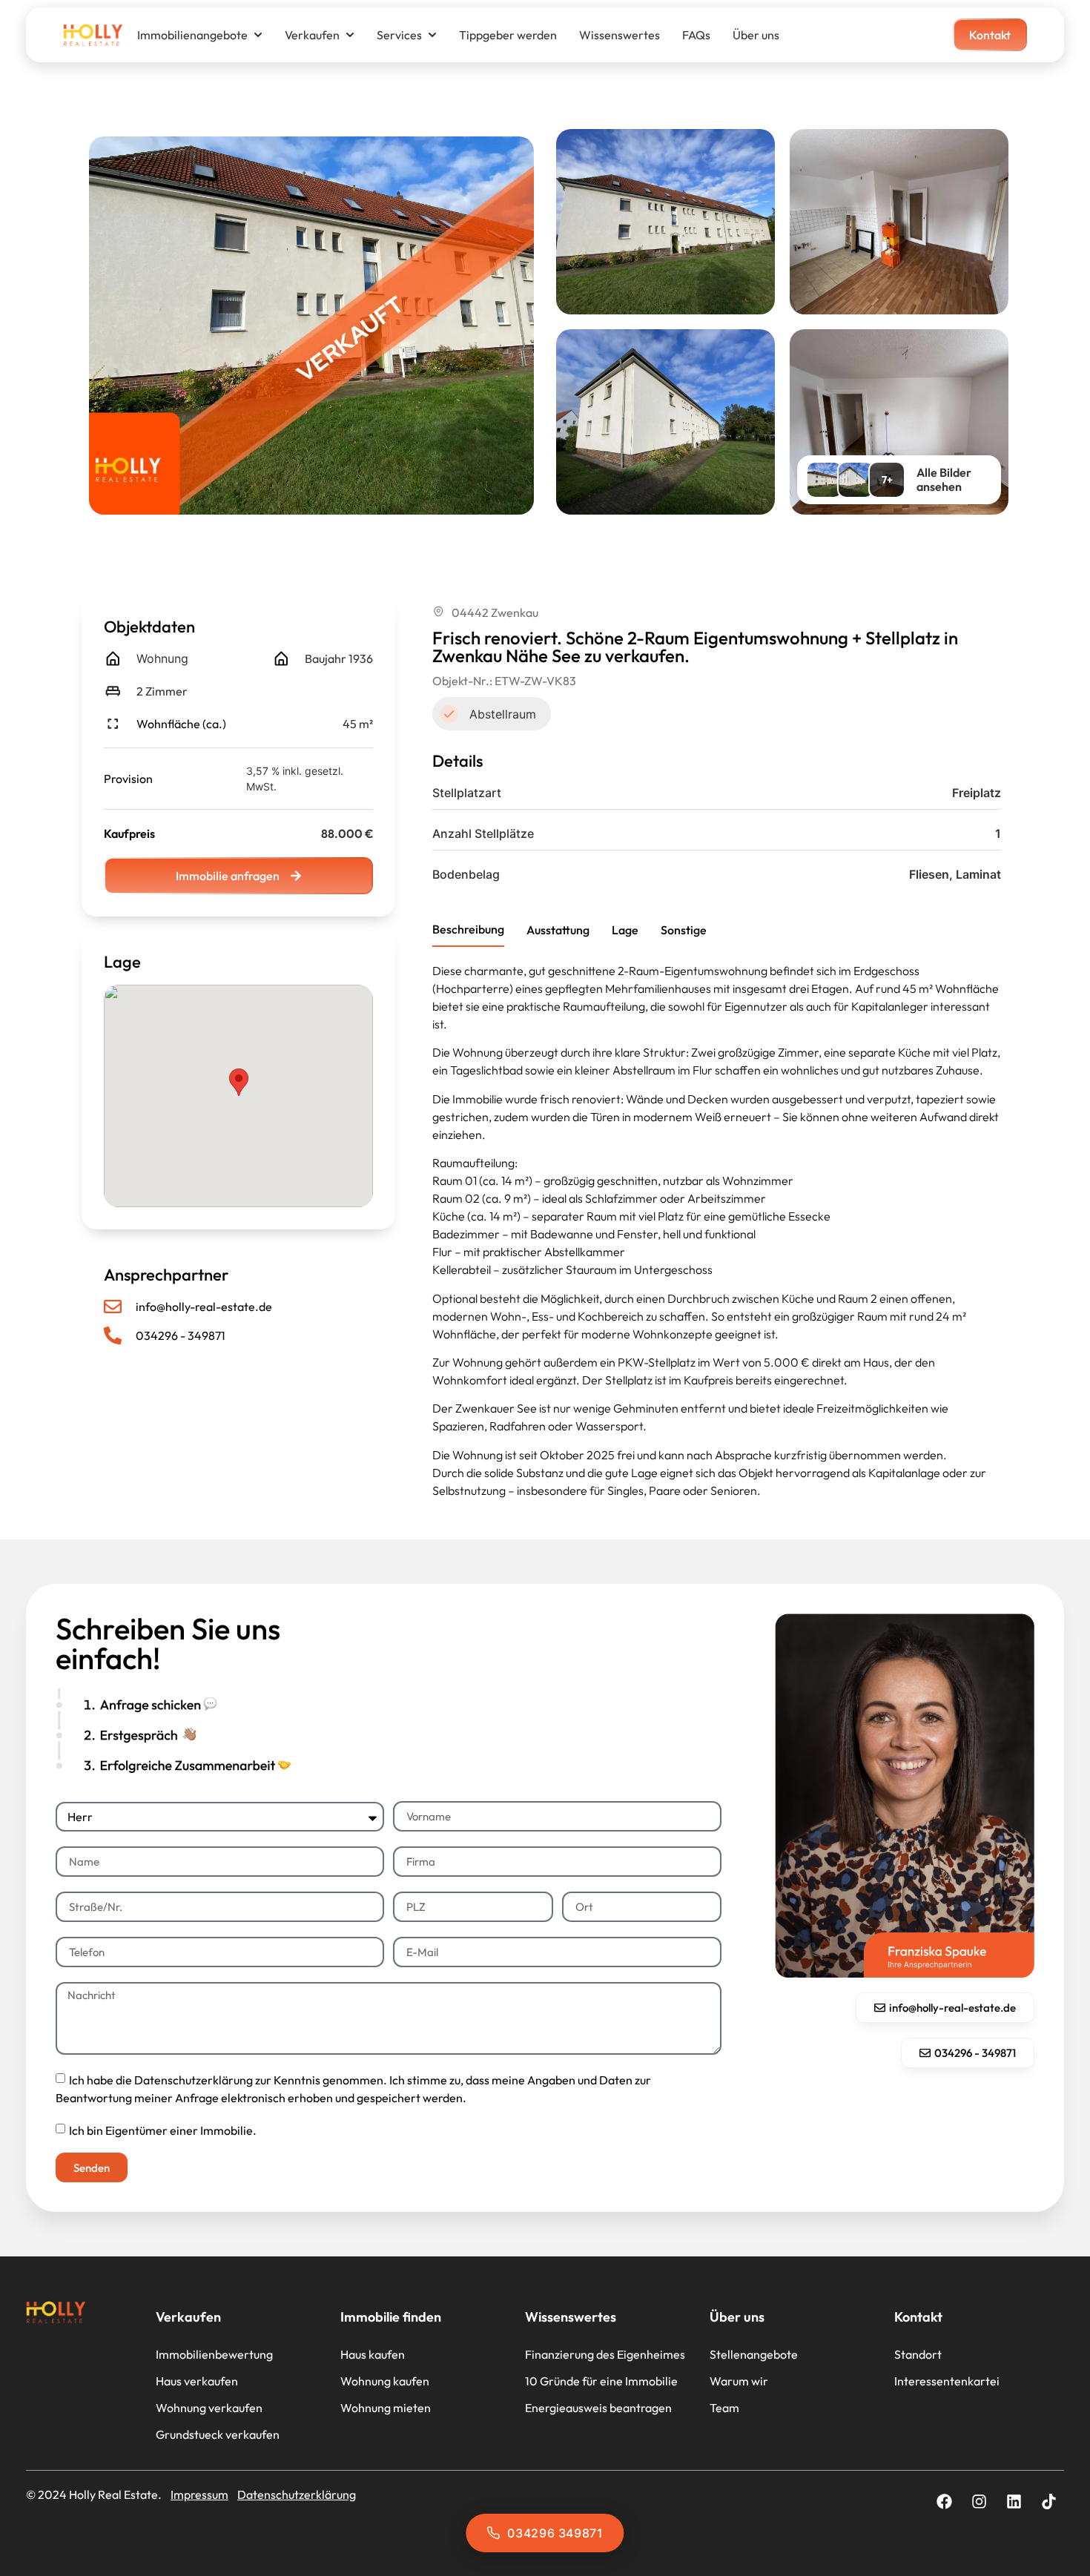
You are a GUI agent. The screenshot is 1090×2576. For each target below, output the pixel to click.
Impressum (199, 2494)
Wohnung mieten (386, 2408)
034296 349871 (555, 2533)
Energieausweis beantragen (598, 2408)
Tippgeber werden (508, 35)
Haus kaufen (373, 2354)
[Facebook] (944, 2501)
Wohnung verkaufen (209, 2408)
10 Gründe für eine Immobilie (601, 2381)
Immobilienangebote (192, 35)
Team (724, 2408)
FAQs (696, 35)
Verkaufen (312, 35)
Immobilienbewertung (214, 2354)
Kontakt (918, 2317)
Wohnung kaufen (385, 2381)
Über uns (756, 35)
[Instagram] (979, 2501)
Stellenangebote (754, 2354)
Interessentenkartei (947, 2381)
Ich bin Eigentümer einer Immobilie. (163, 2130)
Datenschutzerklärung (297, 2494)
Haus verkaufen (197, 2381)
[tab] (468, 930)
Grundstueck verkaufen (218, 2434)
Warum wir (739, 2381)
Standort (918, 2354)
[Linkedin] (1014, 2501)
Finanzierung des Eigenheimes (605, 2354)
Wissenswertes (620, 35)
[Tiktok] (1048, 2501)
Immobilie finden (391, 2317)
